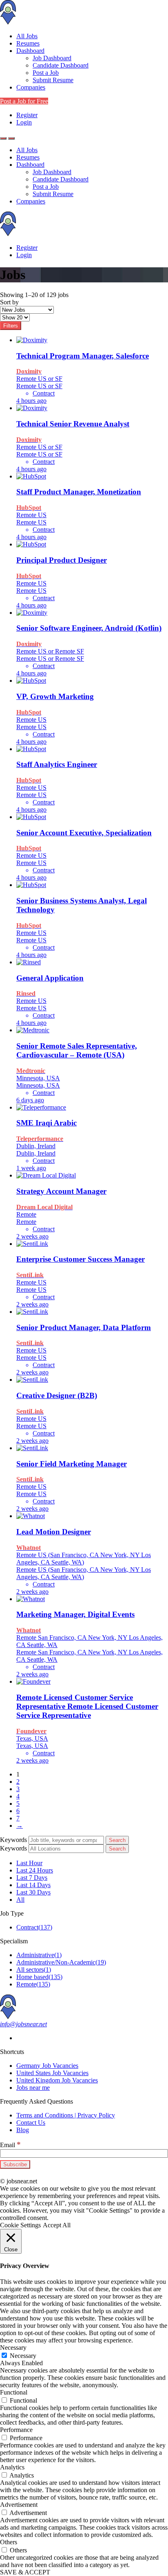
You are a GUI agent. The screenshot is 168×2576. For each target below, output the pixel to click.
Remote (33, 1984)
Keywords (13, 1840)
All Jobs (27, 36)
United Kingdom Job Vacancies (57, 2080)
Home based (39, 1977)
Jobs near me (33, 2088)
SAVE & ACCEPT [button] (25, 2572)
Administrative (39, 1955)
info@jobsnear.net (23, 2024)
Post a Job (46, 73)
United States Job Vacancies (52, 2073)
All (20, 1900)
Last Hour (29, 1863)
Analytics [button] (12, 2467)
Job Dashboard (52, 58)
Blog (23, 2130)
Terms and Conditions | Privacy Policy (66, 2115)
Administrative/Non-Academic (61, 1962)
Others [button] (9, 2542)
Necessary (23, 2356)
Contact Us (31, 2123)
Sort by (9, 302)
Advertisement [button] (19, 2505)
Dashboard (30, 51)
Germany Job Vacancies (47, 2066)
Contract (34, 1927)
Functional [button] (14, 2392)
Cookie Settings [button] (20, 2225)
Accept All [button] (57, 2225)
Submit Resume (53, 80)
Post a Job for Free (24, 101)
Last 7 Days (32, 1878)
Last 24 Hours (35, 1870)
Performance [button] (16, 2430)
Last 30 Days (33, 1892)
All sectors (34, 1970)
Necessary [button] (13, 2348)
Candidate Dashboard (61, 65)
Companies (31, 87)
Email (10, 2145)
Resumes (28, 43)
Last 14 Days (33, 1885)
